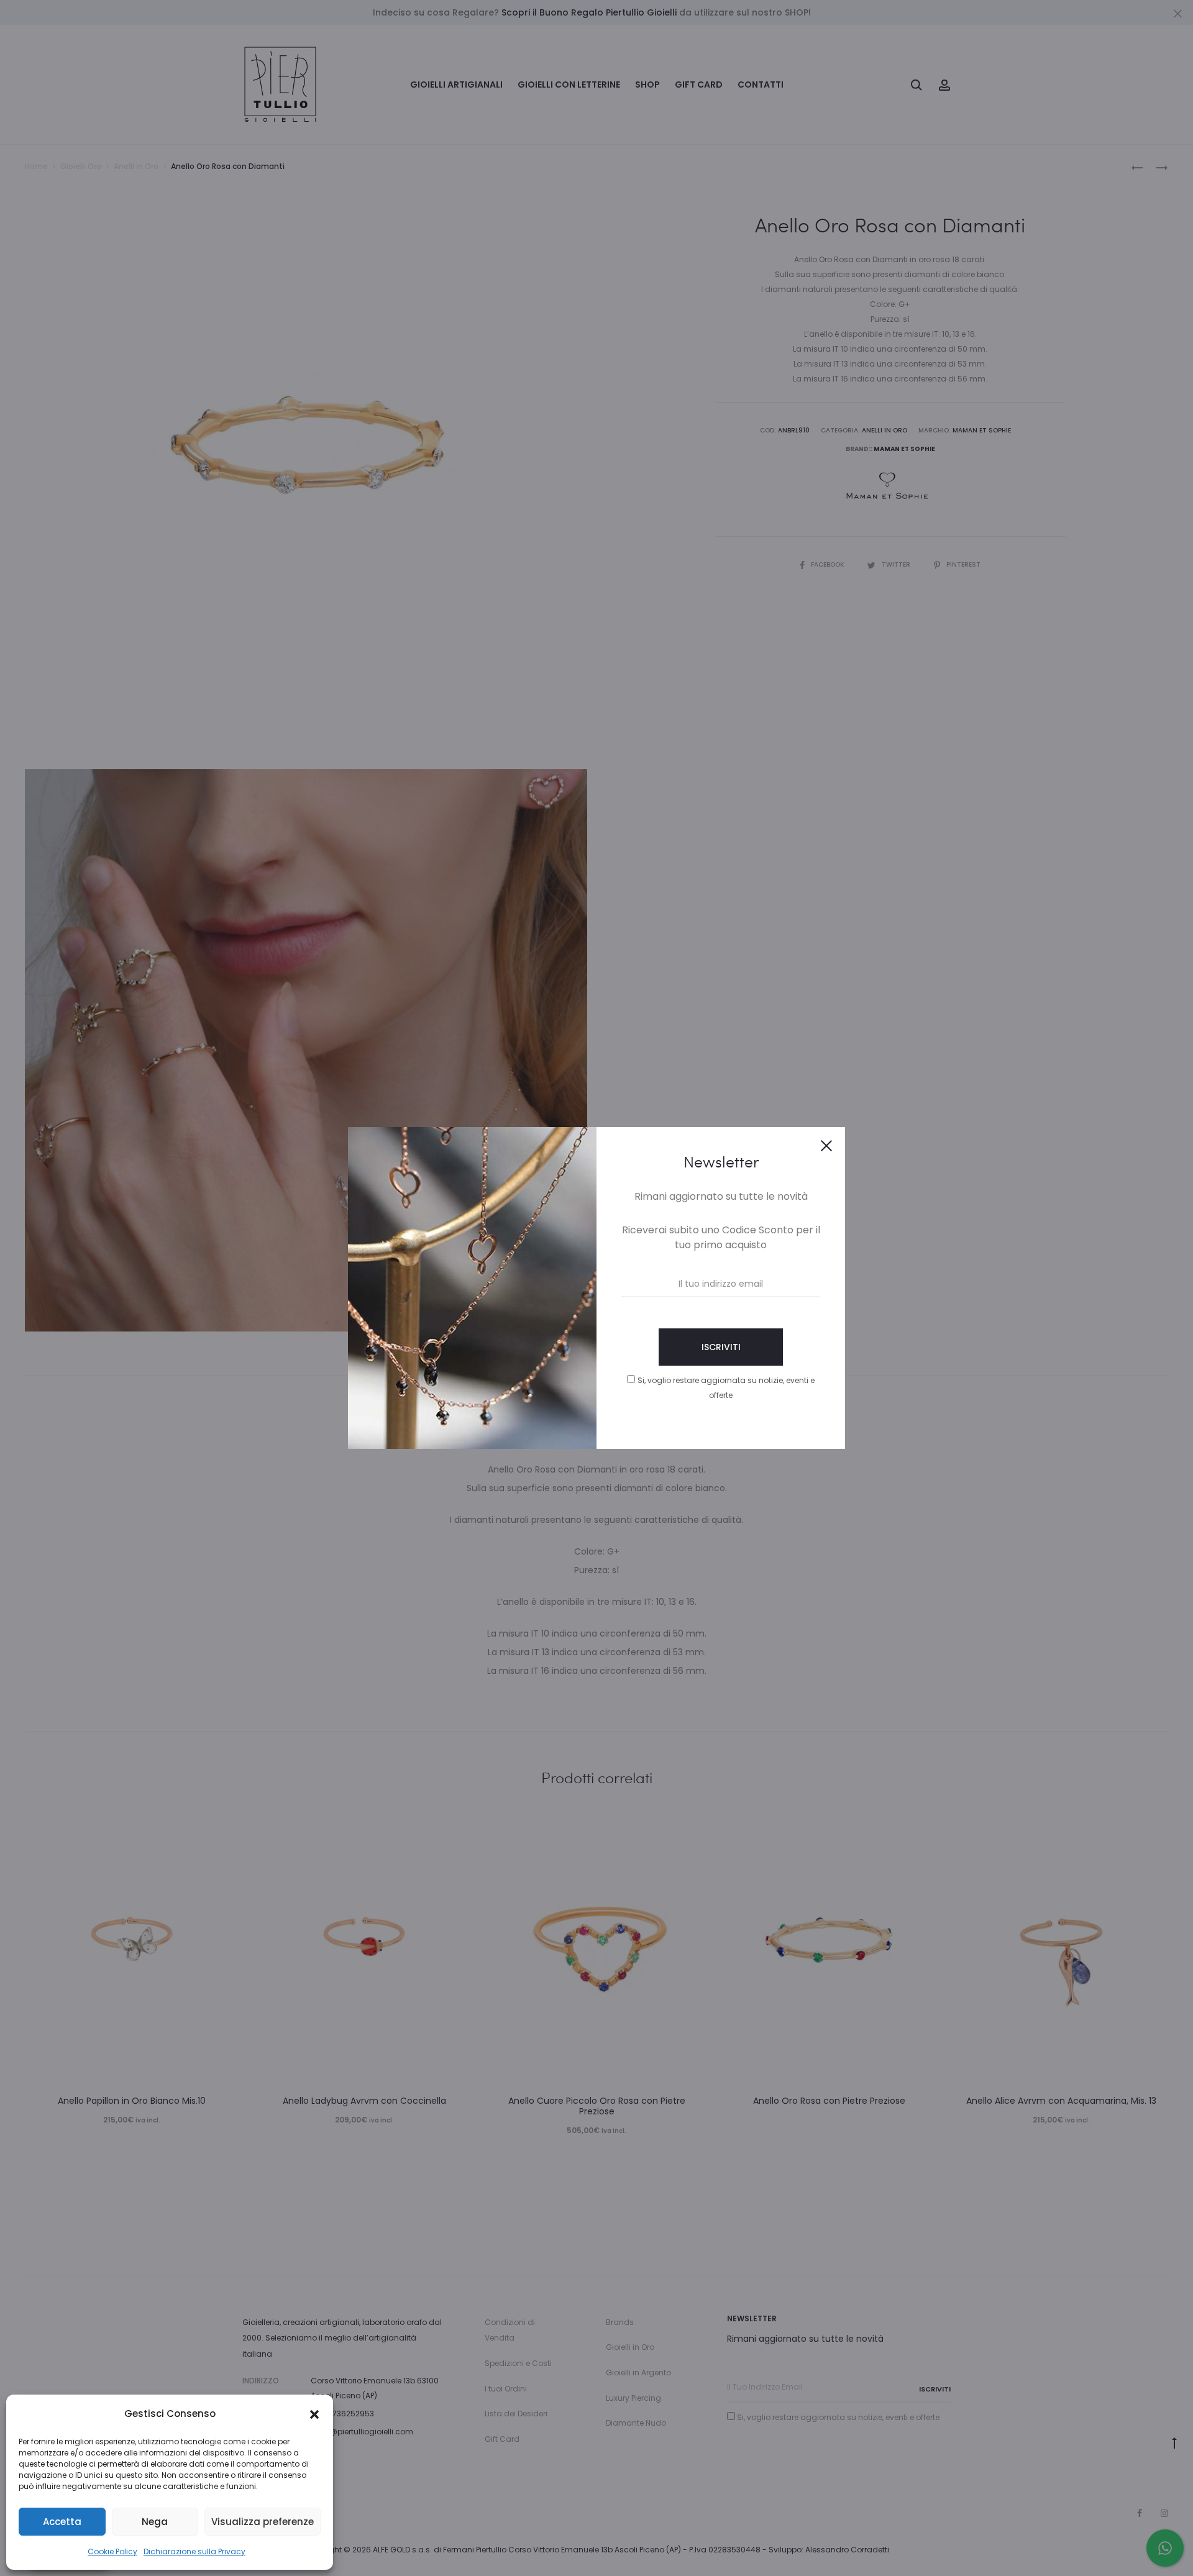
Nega (155, 2522)
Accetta (62, 2522)
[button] (314, 2414)
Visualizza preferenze (263, 2522)
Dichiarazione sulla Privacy (194, 2551)
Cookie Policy (112, 2551)
